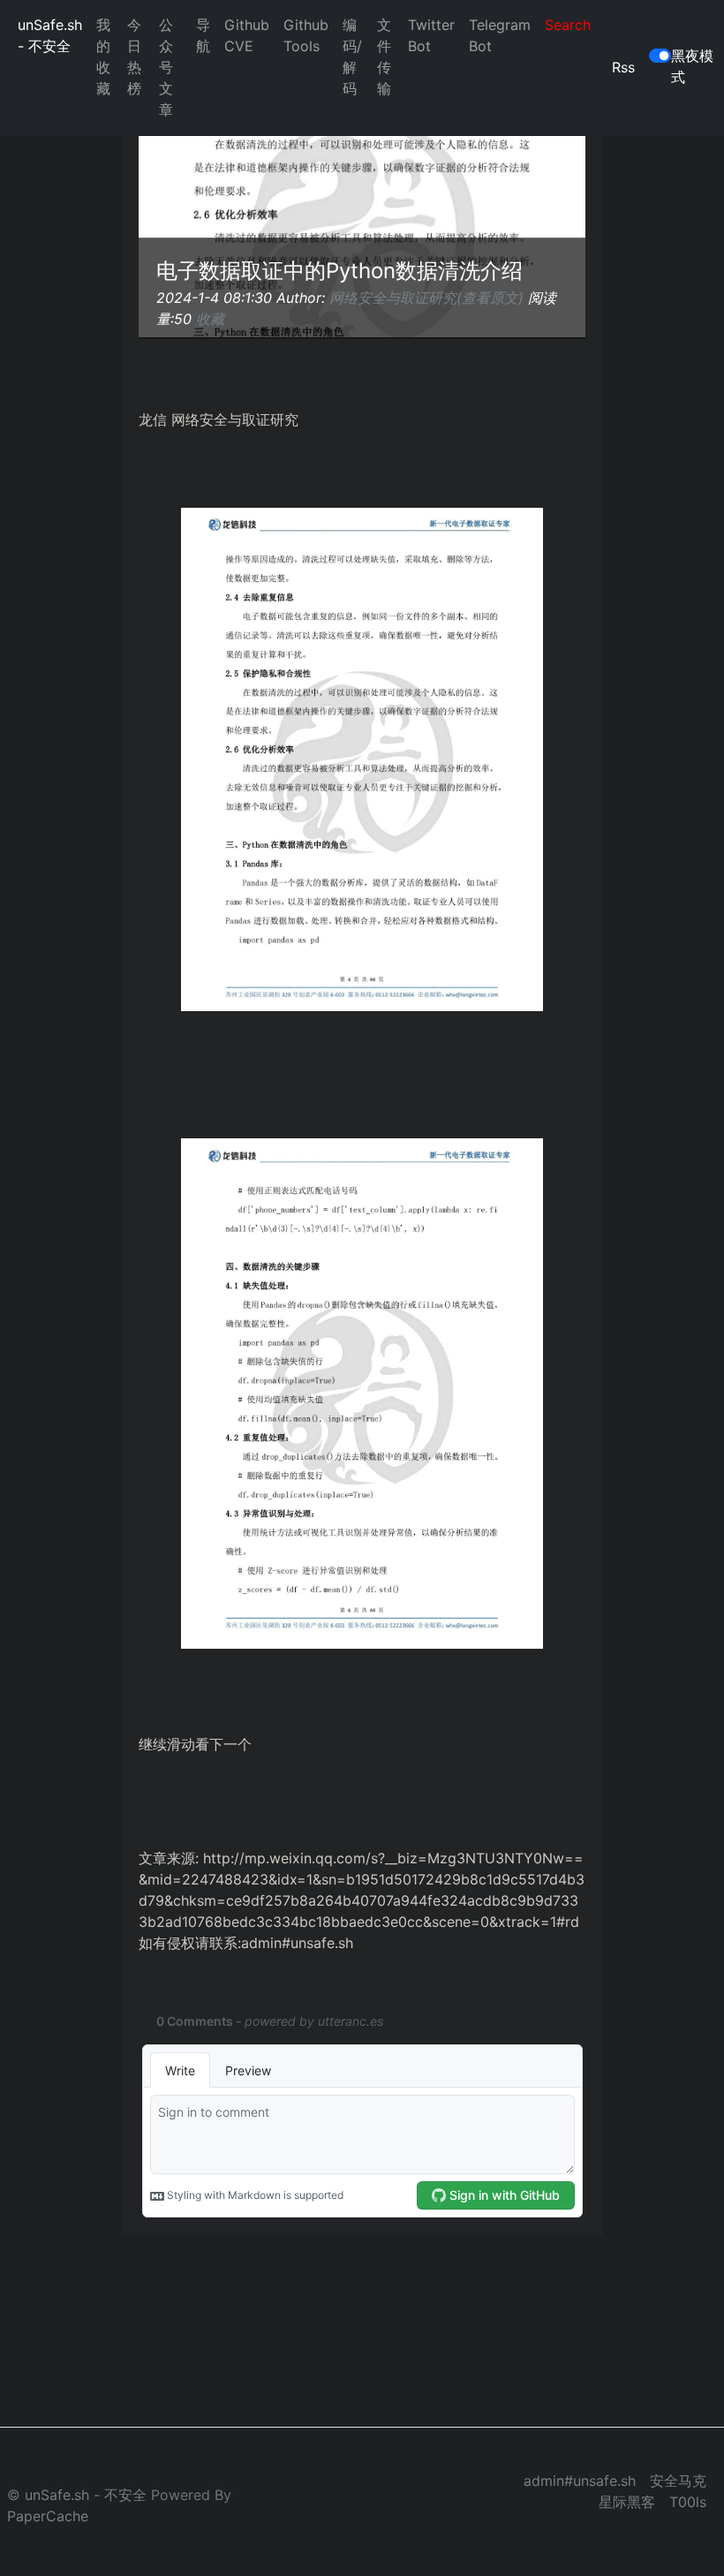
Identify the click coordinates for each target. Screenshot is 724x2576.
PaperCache (48, 2516)
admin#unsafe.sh (580, 2481)
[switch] (660, 56)
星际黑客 (627, 2502)
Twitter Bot (431, 35)
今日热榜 (134, 57)
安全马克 (678, 2481)
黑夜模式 (692, 66)
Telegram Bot (500, 35)
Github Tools (306, 35)
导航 (203, 35)
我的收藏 (103, 57)
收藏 (210, 319)
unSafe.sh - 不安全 (50, 35)
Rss (623, 67)
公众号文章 (166, 67)
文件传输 (384, 57)
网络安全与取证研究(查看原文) (426, 298)
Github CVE (247, 35)
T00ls (688, 2502)
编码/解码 (352, 57)
